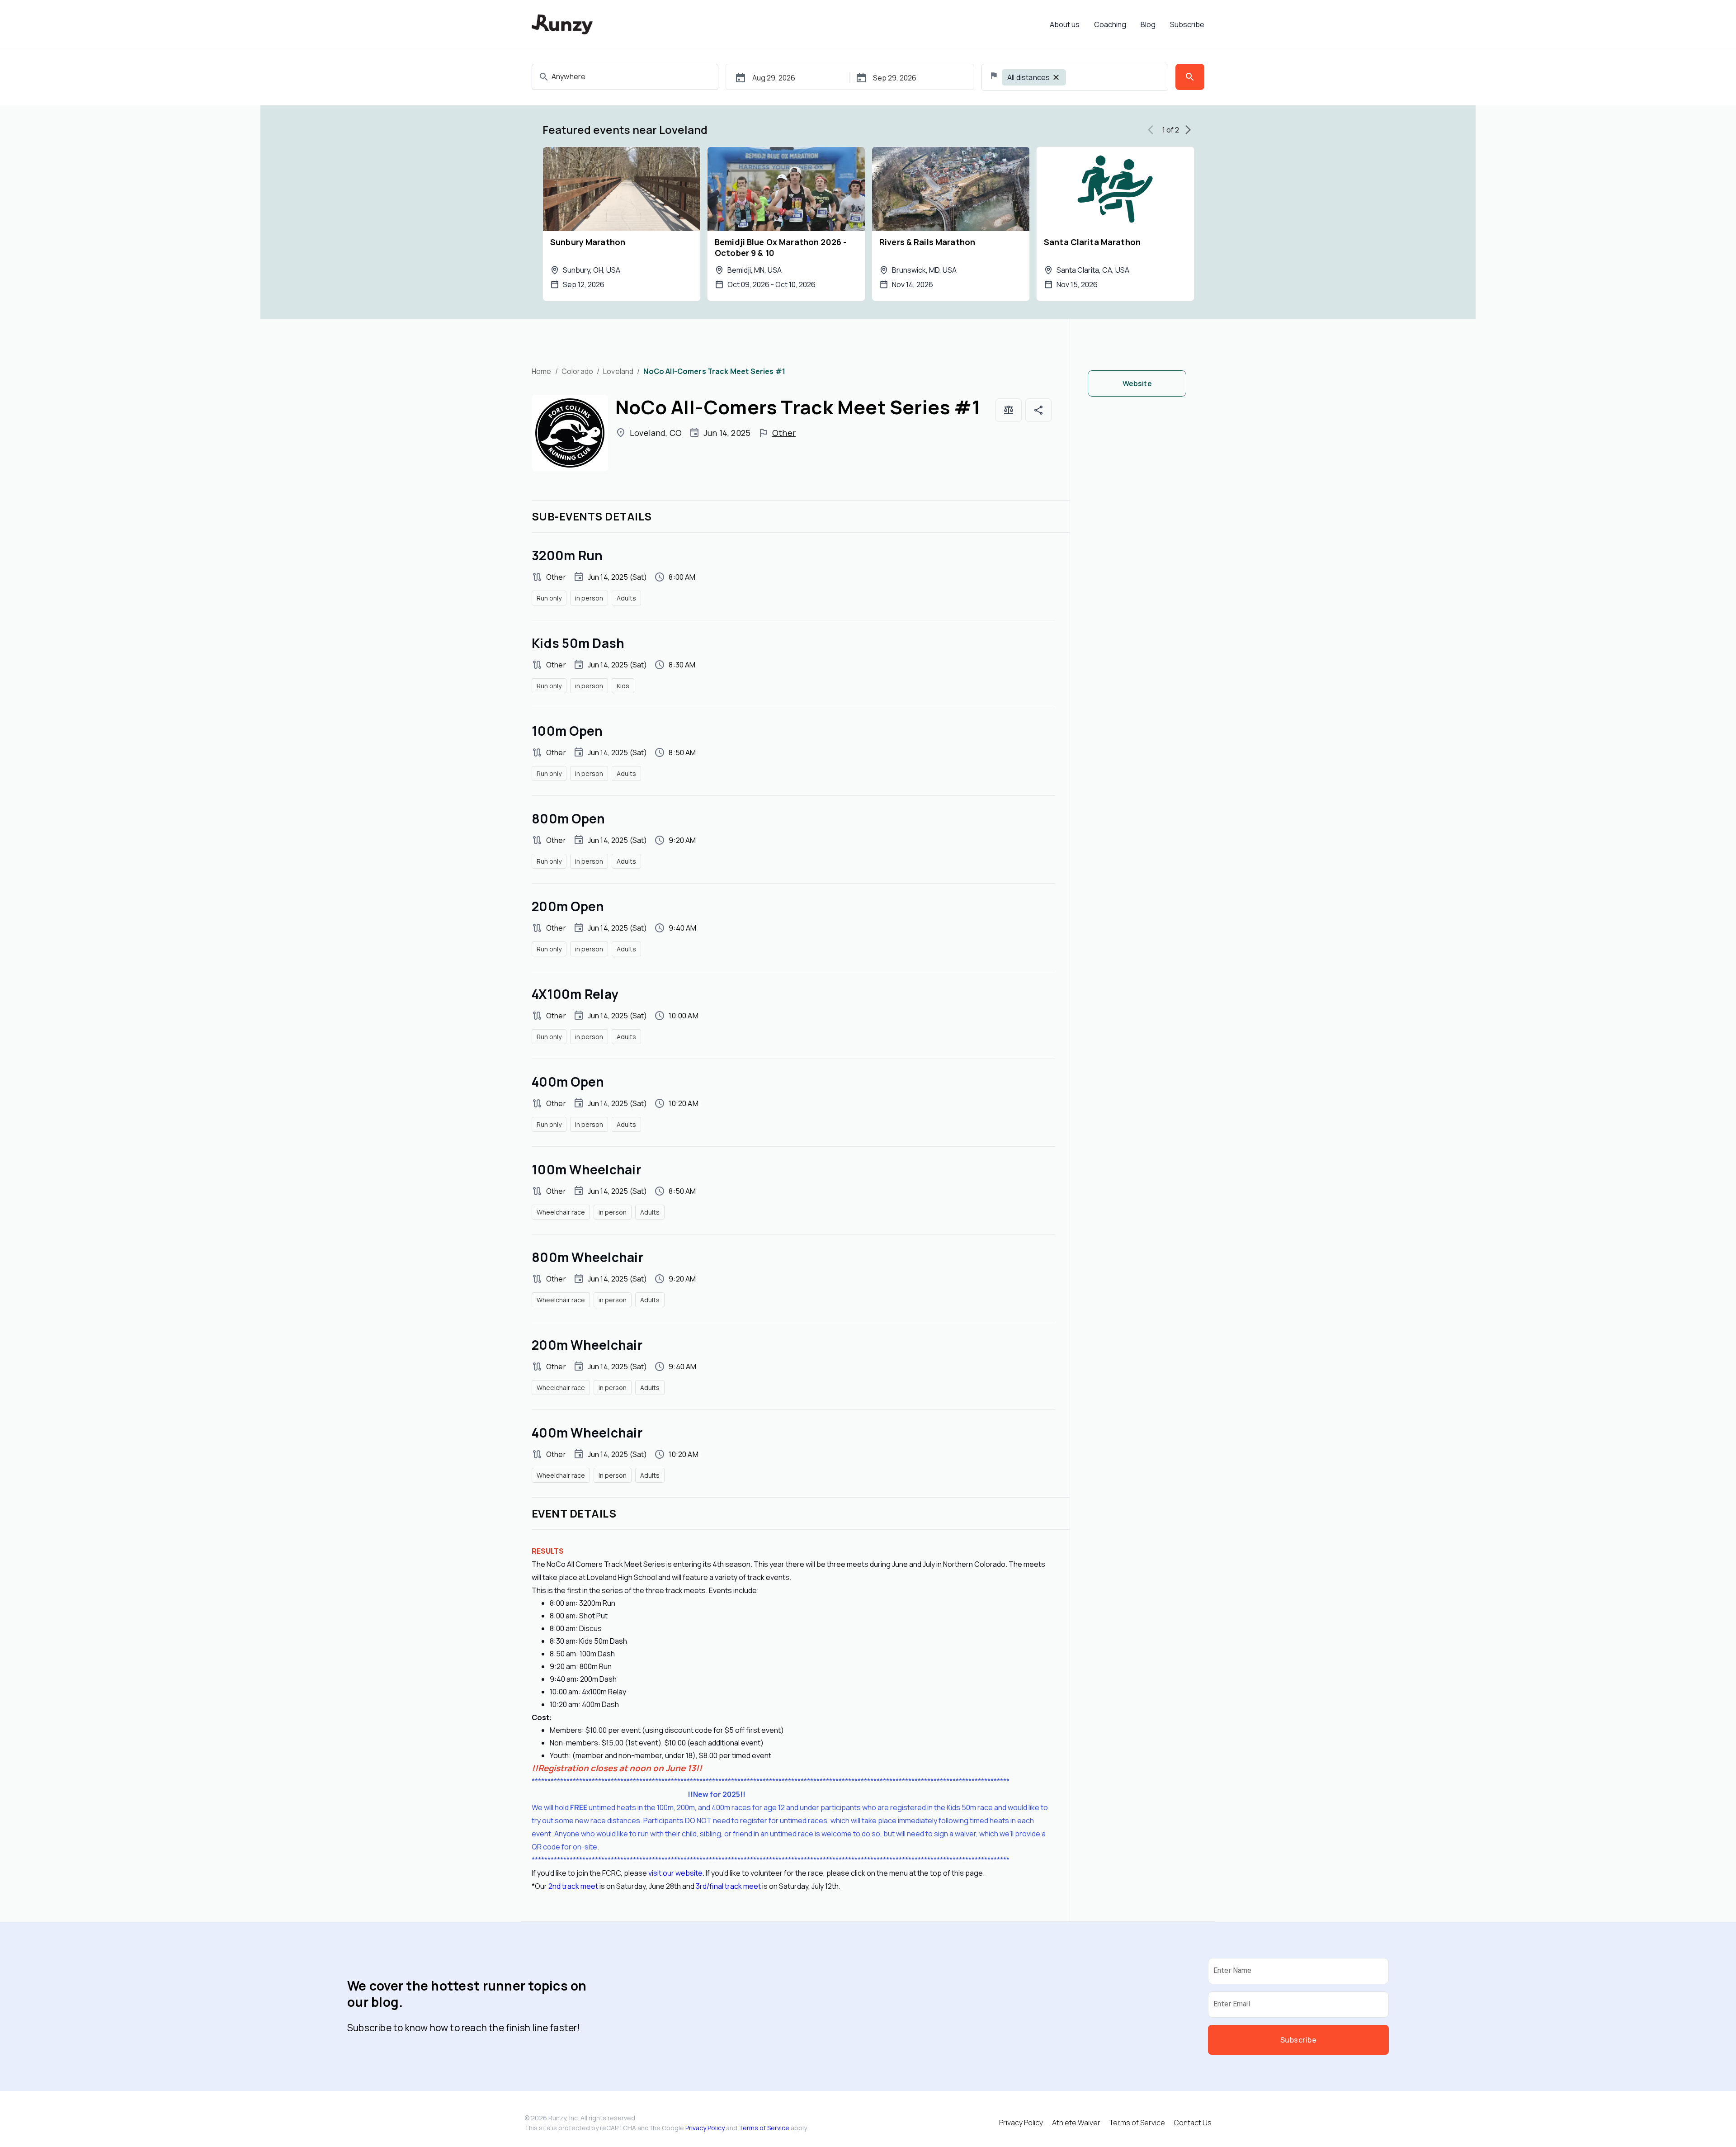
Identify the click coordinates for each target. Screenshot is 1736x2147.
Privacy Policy (705, 2128)
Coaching (1110, 24)
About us (1065, 24)
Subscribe (1187, 24)
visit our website (675, 1873)
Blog (1148, 24)
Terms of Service (764, 2128)
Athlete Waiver (1076, 2123)
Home (542, 371)
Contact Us (1193, 2123)
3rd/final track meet (728, 1886)
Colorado (577, 371)
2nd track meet (573, 1886)
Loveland (618, 371)
